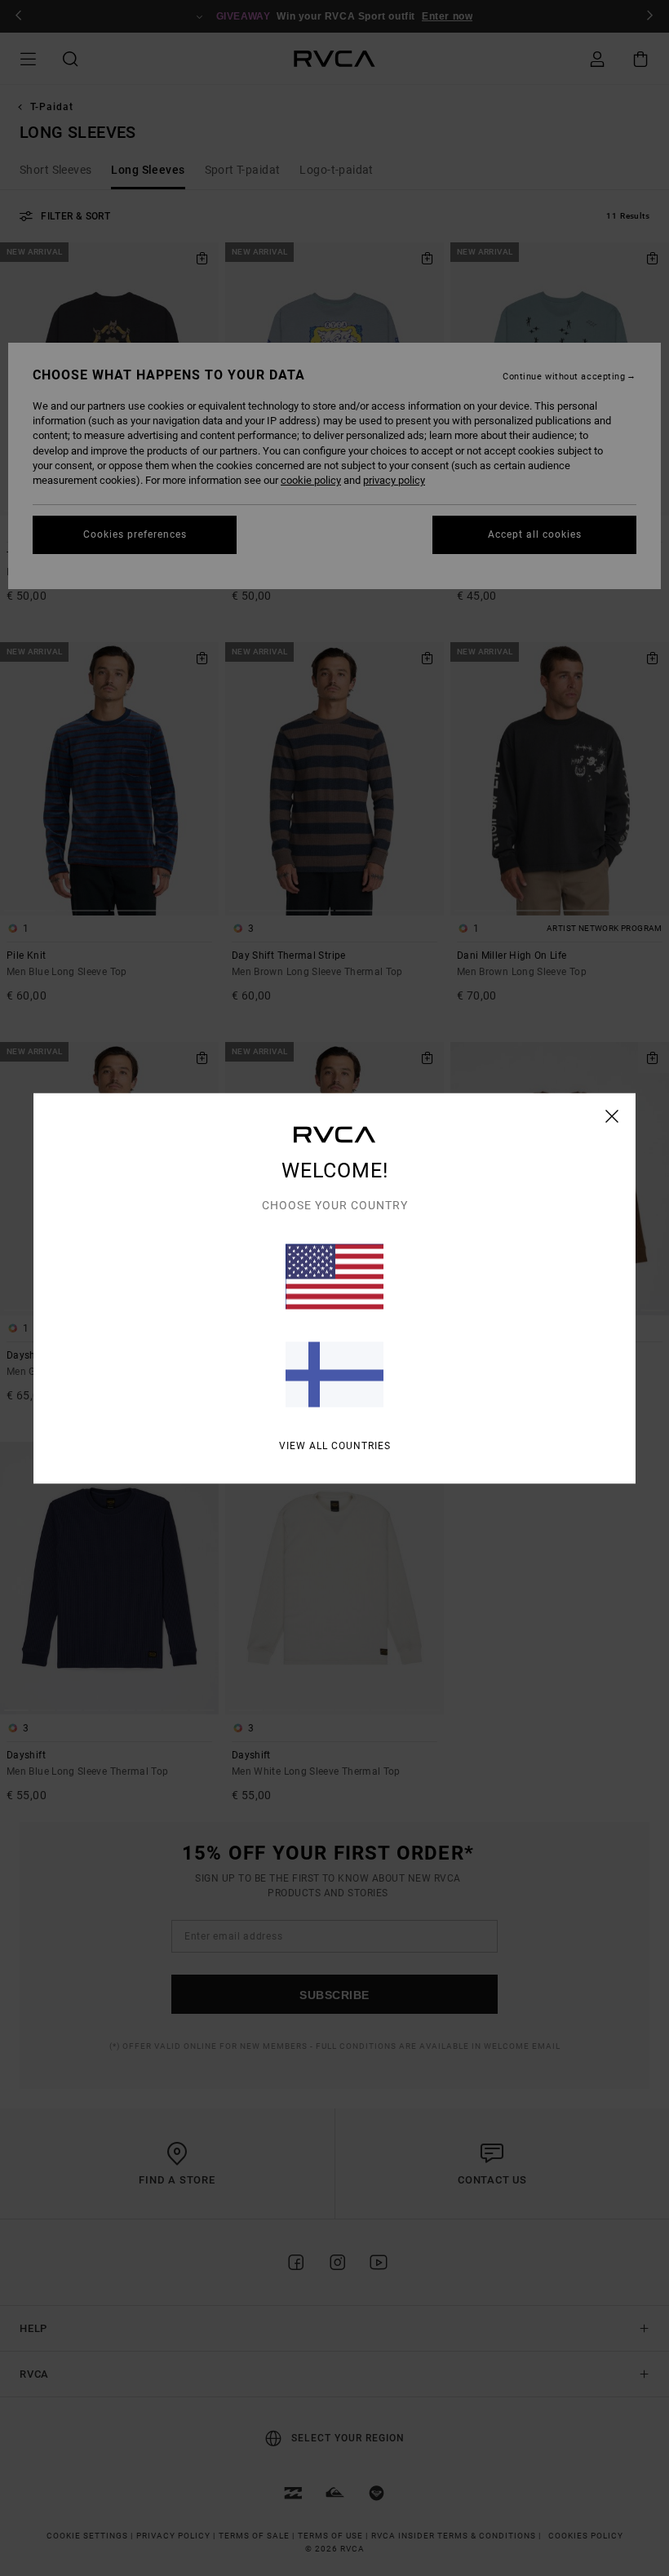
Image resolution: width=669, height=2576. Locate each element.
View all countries (335, 1445)
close (612, 1115)
